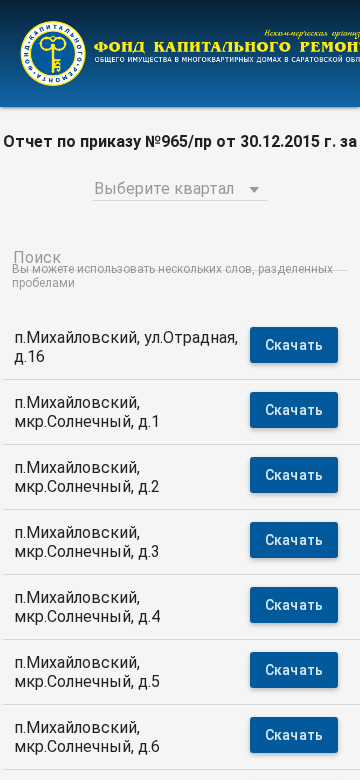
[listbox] (180, 186)
